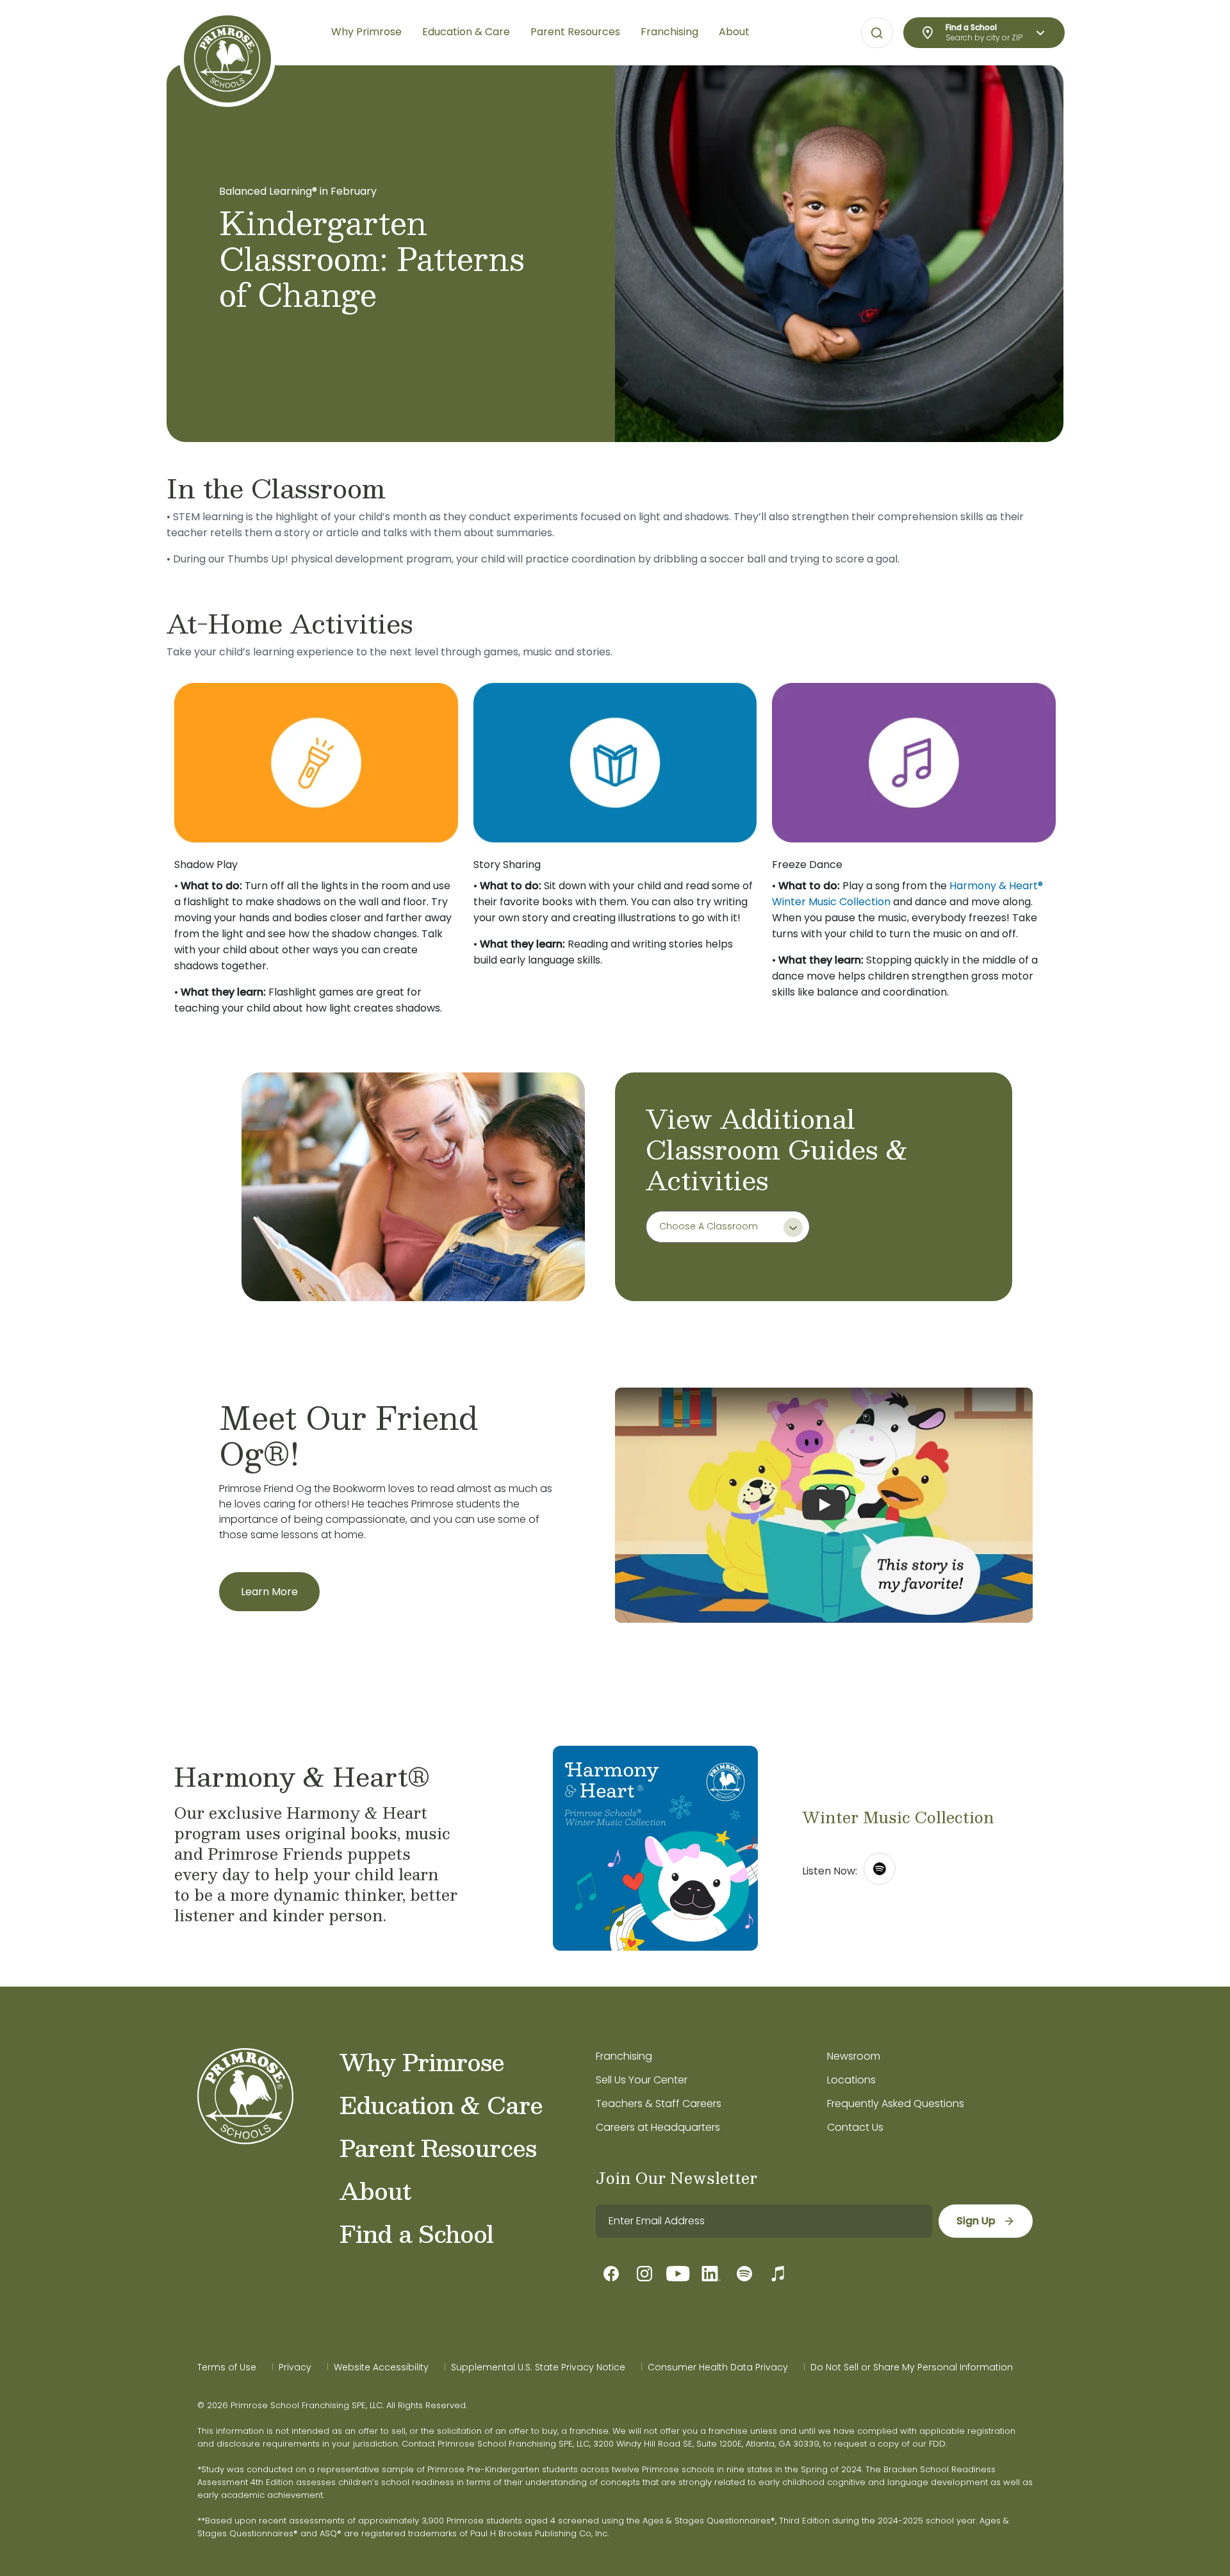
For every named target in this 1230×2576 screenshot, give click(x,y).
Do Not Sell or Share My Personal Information (912, 2367)
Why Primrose (422, 2062)
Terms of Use (227, 2367)
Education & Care (441, 2104)
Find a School (416, 2233)
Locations (851, 2080)
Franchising (624, 2056)
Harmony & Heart (994, 886)
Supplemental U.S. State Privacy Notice (538, 2367)
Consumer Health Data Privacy (718, 2367)
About (375, 2190)
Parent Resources (438, 2147)
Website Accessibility (381, 2367)
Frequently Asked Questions (896, 2104)
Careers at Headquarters (658, 2127)
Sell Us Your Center (642, 2080)
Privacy (295, 2367)
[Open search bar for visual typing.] (877, 33)
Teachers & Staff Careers (659, 2104)
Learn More (269, 1592)
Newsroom (854, 2056)
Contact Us (855, 2127)
